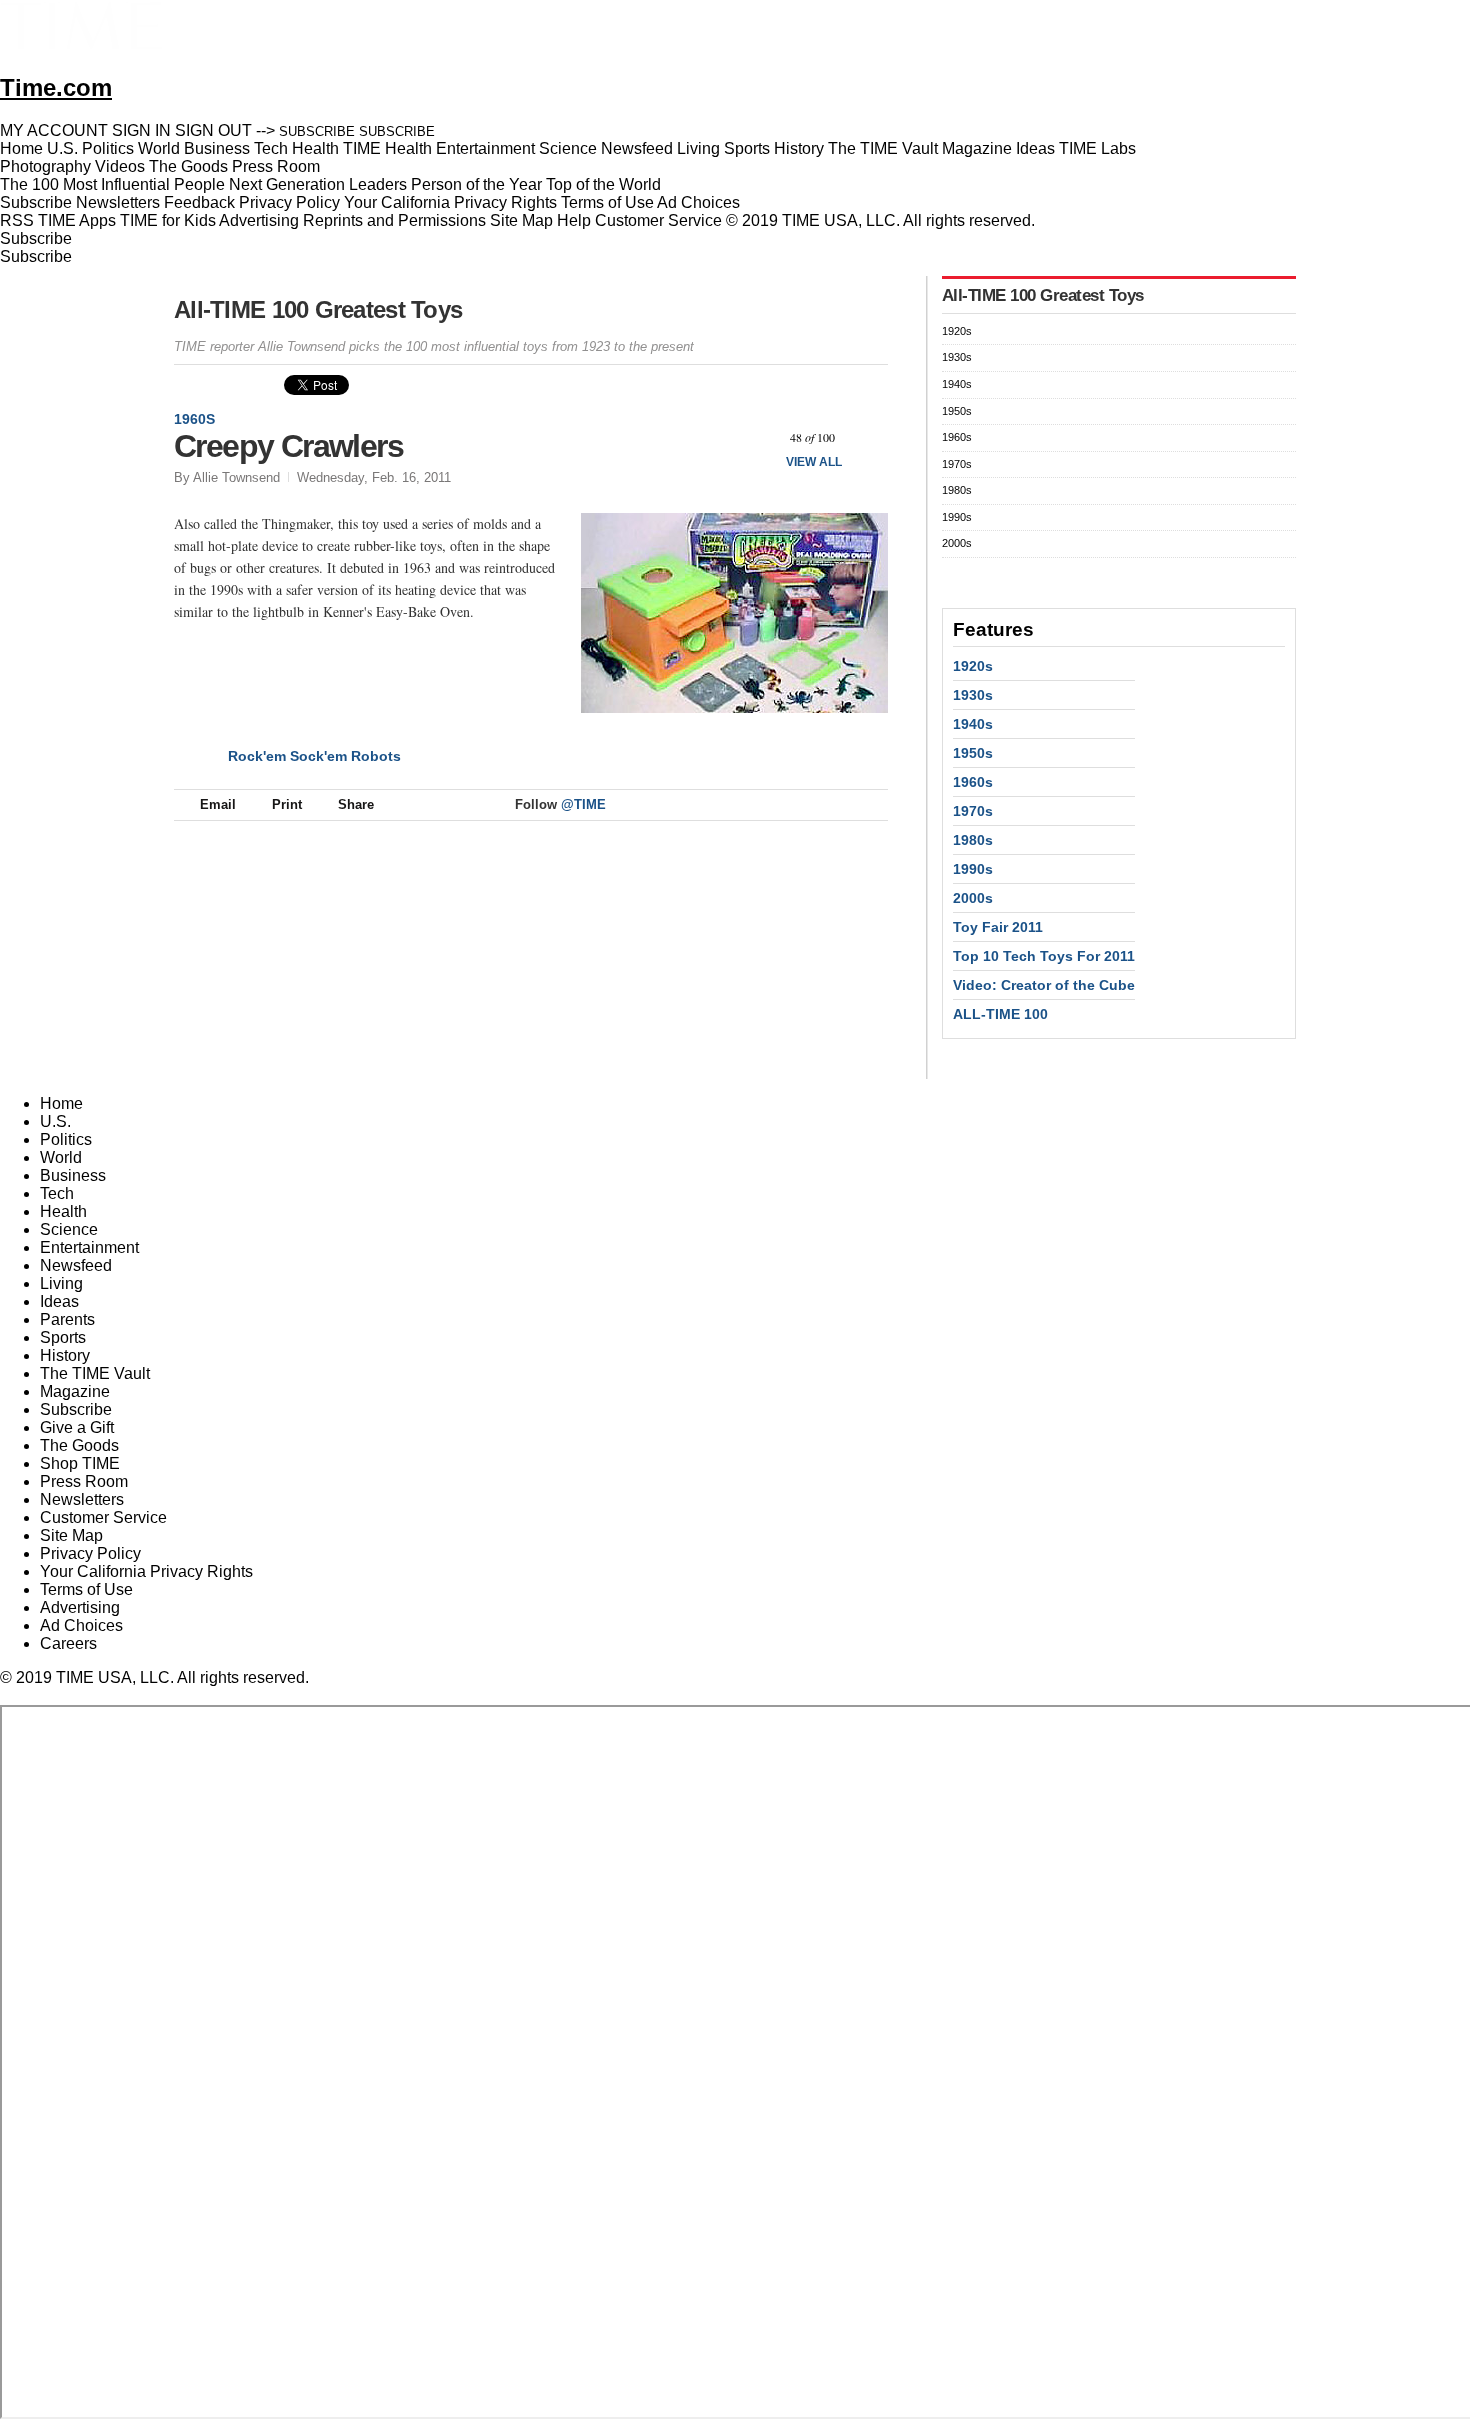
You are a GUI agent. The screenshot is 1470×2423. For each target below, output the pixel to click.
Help (574, 220)
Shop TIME (80, 1463)
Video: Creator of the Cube (1044, 985)
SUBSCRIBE (317, 131)
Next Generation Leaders (318, 184)
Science (69, 1229)
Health (63, 1211)
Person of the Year (476, 184)
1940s (957, 384)
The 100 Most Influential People (112, 184)
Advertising (259, 220)
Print (287, 804)
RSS (17, 220)
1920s (957, 331)
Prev (759, 437)
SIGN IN (141, 130)
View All (814, 462)
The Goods (79, 1445)
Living (61, 1283)
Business (73, 1175)
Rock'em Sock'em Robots (314, 756)
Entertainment (89, 1247)
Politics (66, 1139)
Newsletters (118, 202)
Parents (67, 1319)
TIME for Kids (168, 220)
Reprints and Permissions (394, 220)
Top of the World (603, 184)
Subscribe (36, 202)
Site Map (521, 220)
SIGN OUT (213, 130)
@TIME (583, 804)
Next (865, 437)
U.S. (55, 1121)
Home (61, 1103)
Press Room (84, 1481)
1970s (957, 464)
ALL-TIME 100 (1000, 1014)
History (65, 1355)
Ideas (59, 1301)
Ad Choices (700, 202)
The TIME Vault (95, 1373)
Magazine (75, 1391)
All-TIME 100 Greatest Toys (318, 309)
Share (356, 804)
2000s (957, 543)
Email (218, 804)
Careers (68, 1643)
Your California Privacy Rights (450, 202)
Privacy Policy (289, 202)
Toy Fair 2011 (998, 927)
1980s (957, 490)
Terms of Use (607, 202)
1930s (957, 357)
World (61, 1157)
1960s (194, 419)
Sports (63, 1337)
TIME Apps (77, 220)
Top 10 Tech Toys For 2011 (1044, 956)
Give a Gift (77, 1427)
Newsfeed (76, 1265)
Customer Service (658, 220)
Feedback (199, 202)
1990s (957, 517)
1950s (957, 411)
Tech (57, 1193)
